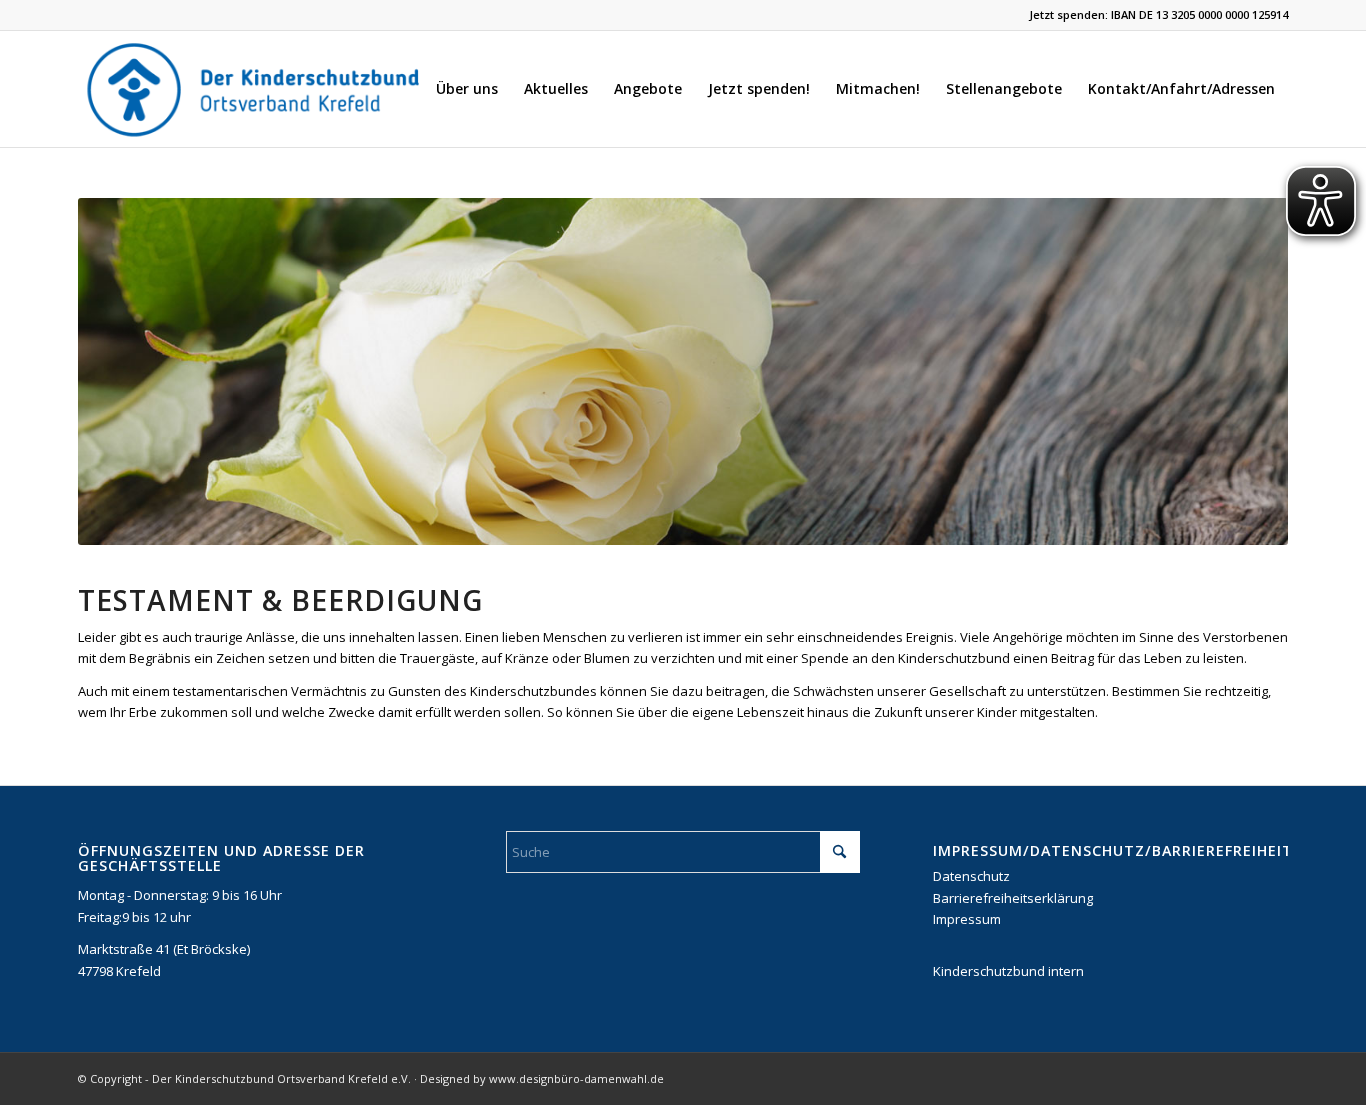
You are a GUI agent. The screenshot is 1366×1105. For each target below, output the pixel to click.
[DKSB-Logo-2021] (255, 89)
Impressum (967, 919)
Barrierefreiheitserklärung (1013, 898)
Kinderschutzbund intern (1008, 971)
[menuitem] (467, 89)
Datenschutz (971, 876)
